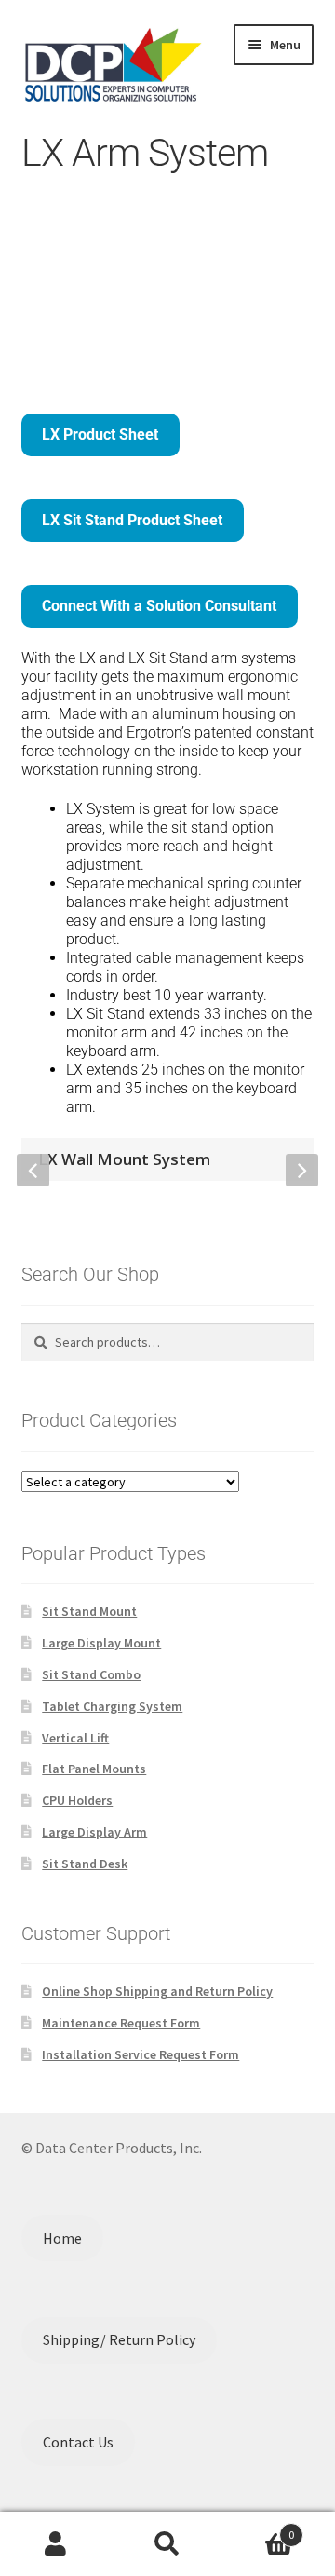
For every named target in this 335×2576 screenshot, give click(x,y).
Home (62, 2238)
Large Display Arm (94, 1832)
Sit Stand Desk (85, 1864)
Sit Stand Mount (89, 1611)
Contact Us (78, 2442)
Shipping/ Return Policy (119, 2339)
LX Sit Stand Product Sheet (132, 520)
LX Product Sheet (100, 434)
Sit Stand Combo (91, 1674)
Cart (259, 2528)
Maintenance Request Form (121, 2023)
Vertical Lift (75, 1738)
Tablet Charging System (112, 1706)
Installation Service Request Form (141, 2054)
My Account (56, 2544)
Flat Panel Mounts (94, 1769)
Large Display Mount (101, 1643)
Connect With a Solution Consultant (159, 606)
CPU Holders (77, 1800)
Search (167, 2544)
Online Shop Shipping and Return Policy (157, 1991)
